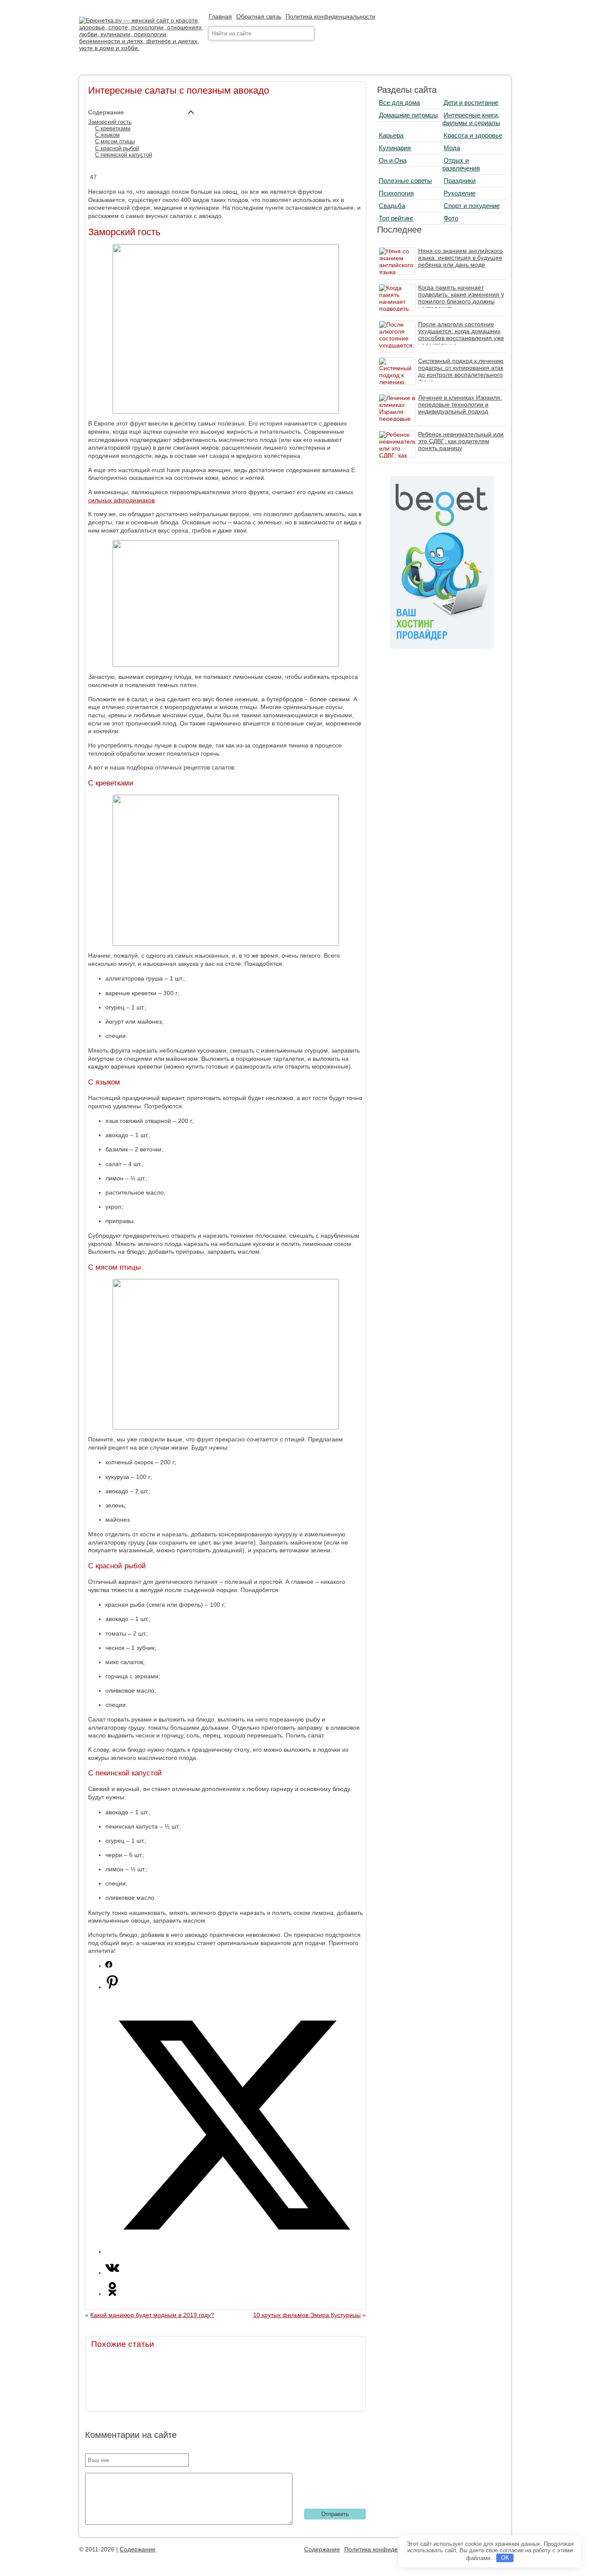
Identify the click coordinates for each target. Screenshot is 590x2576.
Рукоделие (460, 193)
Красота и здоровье (473, 135)
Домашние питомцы (408, 115)
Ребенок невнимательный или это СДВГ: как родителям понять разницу (461, 441)
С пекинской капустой (124, 155)
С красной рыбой (117, 148)
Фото (451, 218)
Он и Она (393, 160)
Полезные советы (405, 181)
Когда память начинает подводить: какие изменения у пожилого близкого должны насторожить (461, 298)
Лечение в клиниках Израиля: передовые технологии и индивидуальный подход (460, 404)
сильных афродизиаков (121, 500)
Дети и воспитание (471, 102)
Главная (220, 16)
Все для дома (399, 102)
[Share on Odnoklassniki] (112, 2294)
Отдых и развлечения (461, 164)
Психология (396, 193)
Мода (452, 148)
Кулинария (395, 148)
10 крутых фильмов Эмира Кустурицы (307, 2315)
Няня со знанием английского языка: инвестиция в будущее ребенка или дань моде (460, 258)
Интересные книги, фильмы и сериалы (471, 119)
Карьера (391, 135)
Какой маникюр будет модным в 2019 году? (152, 2315)
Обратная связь (259, 16)
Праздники (460, 181)
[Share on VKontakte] (112, 2273)
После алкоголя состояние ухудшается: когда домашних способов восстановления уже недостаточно (461, 334)
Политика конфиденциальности (330, 16)
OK (505, 2558)
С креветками (113, 129)
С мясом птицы (115, 142)
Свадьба (392, 206)
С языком (107, 135)
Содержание (138, 2549)
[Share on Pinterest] (112, 1987)
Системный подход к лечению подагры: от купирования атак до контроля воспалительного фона (461, 371)
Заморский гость (110, 122)
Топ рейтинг (396, 218)
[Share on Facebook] (109, 1966)
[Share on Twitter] (234, 2251)
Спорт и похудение (472, 206)
